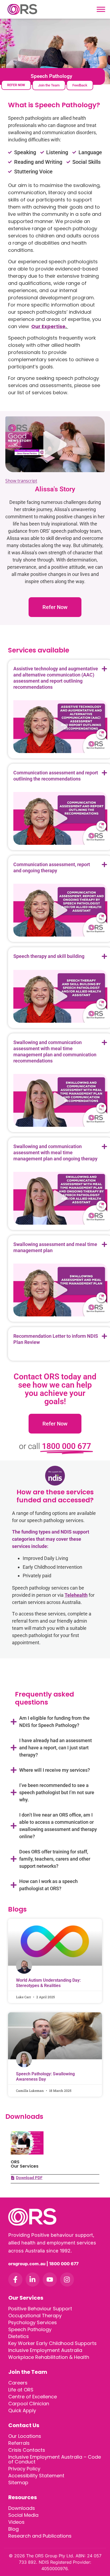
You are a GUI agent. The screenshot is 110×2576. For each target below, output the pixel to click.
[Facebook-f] (15, 2280)
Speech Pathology (30, 2329)
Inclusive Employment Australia (45, 2350)
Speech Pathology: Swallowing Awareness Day (45, 2076)
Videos (16, 2522)
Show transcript (21, 481)
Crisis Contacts (27, 2450)
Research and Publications (40, 2536)
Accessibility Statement (36, 2476)
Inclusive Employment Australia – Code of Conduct (55, 2459)
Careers (18, 2383)
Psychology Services (33, 2322)
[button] (55, 444)
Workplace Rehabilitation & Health (49, 2357)
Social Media (23, 2515)
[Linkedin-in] (33, 2280)
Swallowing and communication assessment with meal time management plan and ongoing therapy (55, 1152)
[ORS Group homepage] (55, 2217)
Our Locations (25, 2436)
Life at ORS (21, 2390)
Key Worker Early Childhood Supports (52, 2343)
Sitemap (18, 2483)
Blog (13, 2529)
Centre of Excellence (33, 2397)
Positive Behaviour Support (40, 2309)
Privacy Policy (24, 2469)
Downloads (22, 2508)
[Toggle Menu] (101, 9)
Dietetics (19, 2336)
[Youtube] (50, 2280)
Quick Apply (22, 2410)
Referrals (19, 2443)
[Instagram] (67, 2280)
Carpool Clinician (29, 2404)
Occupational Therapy (35, 2316)
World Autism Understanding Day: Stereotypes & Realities (48, 1983)
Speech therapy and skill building (49, 956)
